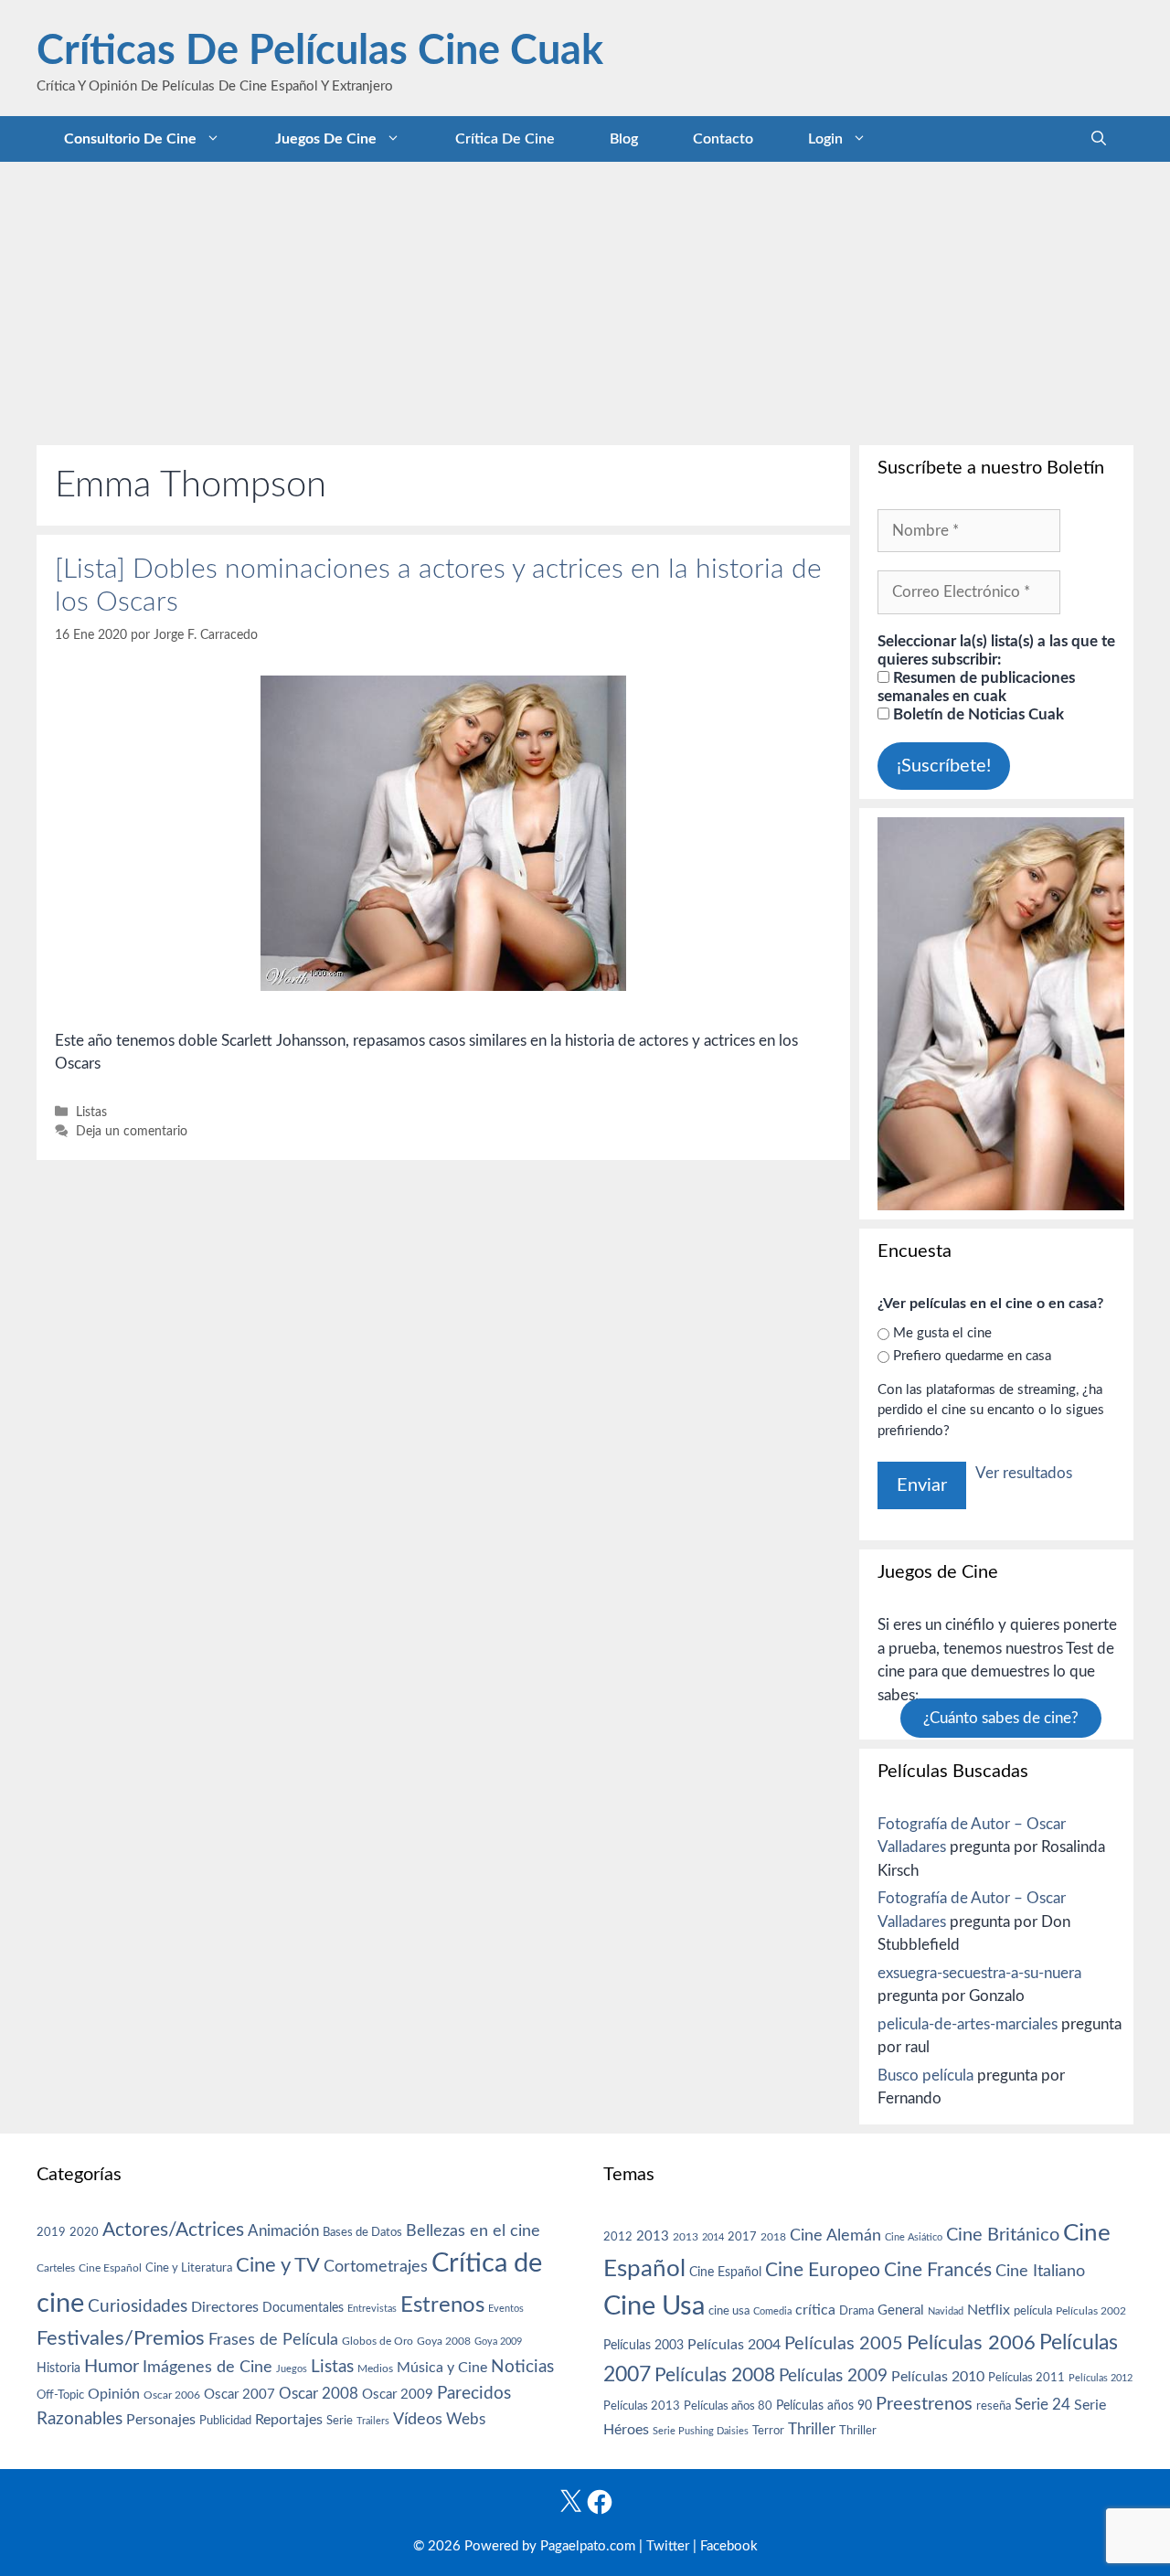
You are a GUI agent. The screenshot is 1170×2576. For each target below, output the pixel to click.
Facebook (729, 2546)
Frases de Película (273, 2340)
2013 (653, 2236)
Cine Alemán (835, 2235)
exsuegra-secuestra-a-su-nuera (979, 1973)
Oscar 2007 (239, 2395)
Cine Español (110, 2268)
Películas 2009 (833, 2376)
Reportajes (289, 2420)
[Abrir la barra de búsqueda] (1099, 139)
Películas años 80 (728, 2406)
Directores (225, 2307)
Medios (375, 2369)
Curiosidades (138, 2307)
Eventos (506, 2309)
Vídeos (418, 2420)
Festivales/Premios (121, 2339)
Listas (91, 1112)
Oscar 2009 (398, 2395)
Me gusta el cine (942, 1333)
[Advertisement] (585, 299)
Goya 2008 (444, 2341)
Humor (112, 2367)
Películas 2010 (938, 2377)
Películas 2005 (844, 2344)
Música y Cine (442, 2368)
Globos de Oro (378, 2341)
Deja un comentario (132, 1131)
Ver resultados (1024, 1473)
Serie (340, 2421)
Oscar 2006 (172, 2395)
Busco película (925, 2076)
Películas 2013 (642, 2406)
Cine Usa (654, 2306)
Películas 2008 (715, 2375)
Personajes (161, 2420)
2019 (51, 2232)
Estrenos (442, 2305)
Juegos (292, 2369)
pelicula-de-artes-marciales (968, 2024)
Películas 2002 (1091, 2311)
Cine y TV (278, 2265)
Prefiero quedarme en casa (972, 1356)
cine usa (729, 2311)
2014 (713, 2237)
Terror (768, 2431)
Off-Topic (60, 2395)
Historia (58, 2368)
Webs (466, 2420)
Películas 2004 (734, 2345)
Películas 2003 (643, 2346)
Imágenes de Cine (207, 2367)
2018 (773, 2237)
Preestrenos (924, 2404)
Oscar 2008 (319, 2394)
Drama (856, 2311)
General (901, 2310)
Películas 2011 (1026, 2378)
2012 (618, 2237)
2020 (84, 2232)
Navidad (946, 2311)
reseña (994, 2406)
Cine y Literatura (189, 2268)
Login (825, 139)
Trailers (373, 2421)
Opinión (114, 2394)
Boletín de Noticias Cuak (977, 714)
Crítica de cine (505, 139)
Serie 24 (1042, 2405)
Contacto (723, 139)
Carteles (56, 2268)
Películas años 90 (824, 2406)
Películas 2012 (1101, 2378)
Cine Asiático (914, 2237)
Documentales (303, 2308)
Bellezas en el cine (473, 2231)
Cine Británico (1003, 2235)
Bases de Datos (362, 2232)
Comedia (772, 2311)
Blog (624, 139)
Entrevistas (372, 2309)
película (1033, 2311)
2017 (742, 2237)
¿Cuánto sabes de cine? (1001, 1718)
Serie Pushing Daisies (701, 2431)
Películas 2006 (971, 2343)
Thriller (812, 2429)
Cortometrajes (376, 2267)
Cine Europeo (823, 2270)
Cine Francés (938, 2270)
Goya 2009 (498, 2342)
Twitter (668, 2546)
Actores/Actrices (173, 2230)
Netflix (989, 2310)
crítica (815, 2310)
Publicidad (225, 2421)
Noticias (522, 2367)
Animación (283, 2231)
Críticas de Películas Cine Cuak (320, 52)
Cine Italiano (1040, 2271)
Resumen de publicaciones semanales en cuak (976, 687)
